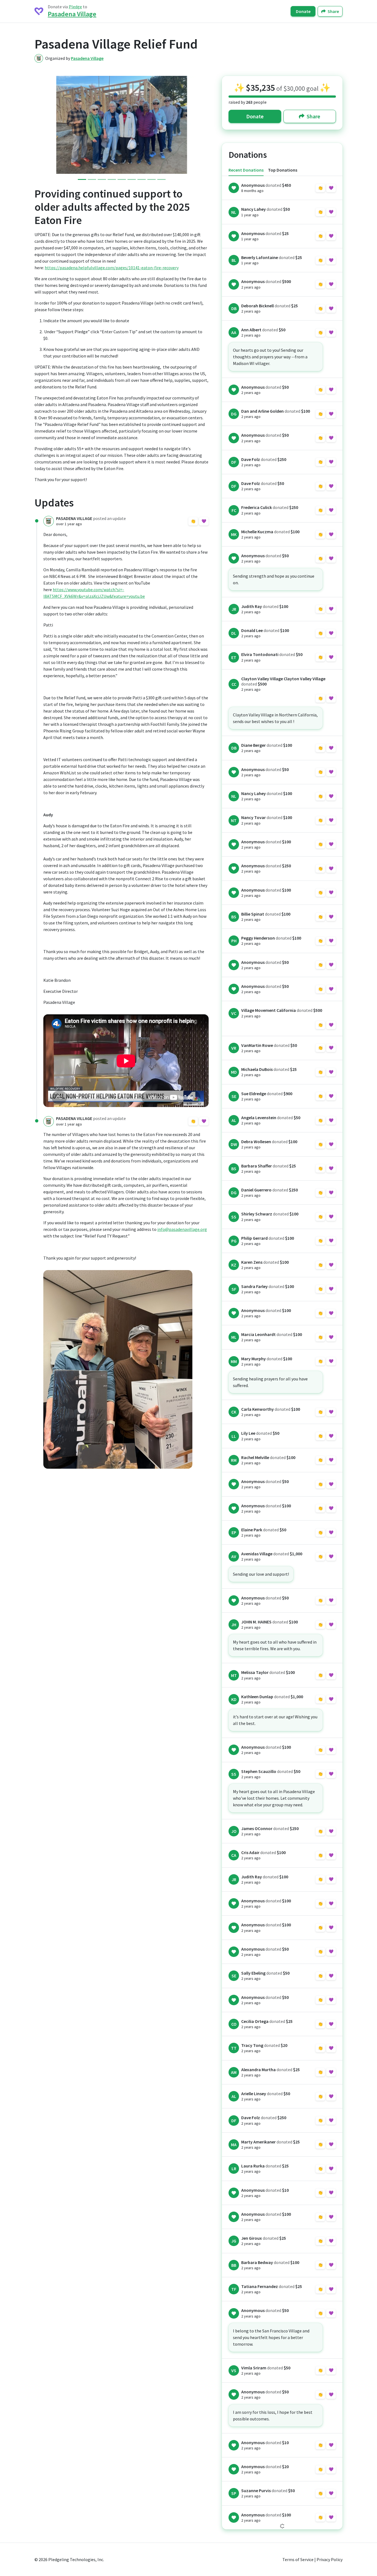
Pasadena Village (72, 14)
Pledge (75, 7)
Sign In (199, 521)
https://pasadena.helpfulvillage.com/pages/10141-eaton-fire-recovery (112, 268)
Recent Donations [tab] (246, 170)
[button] (43, 125)
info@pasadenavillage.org (182, 1229)
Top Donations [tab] (283, 170)
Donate (303, 11)
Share (333, 11)
